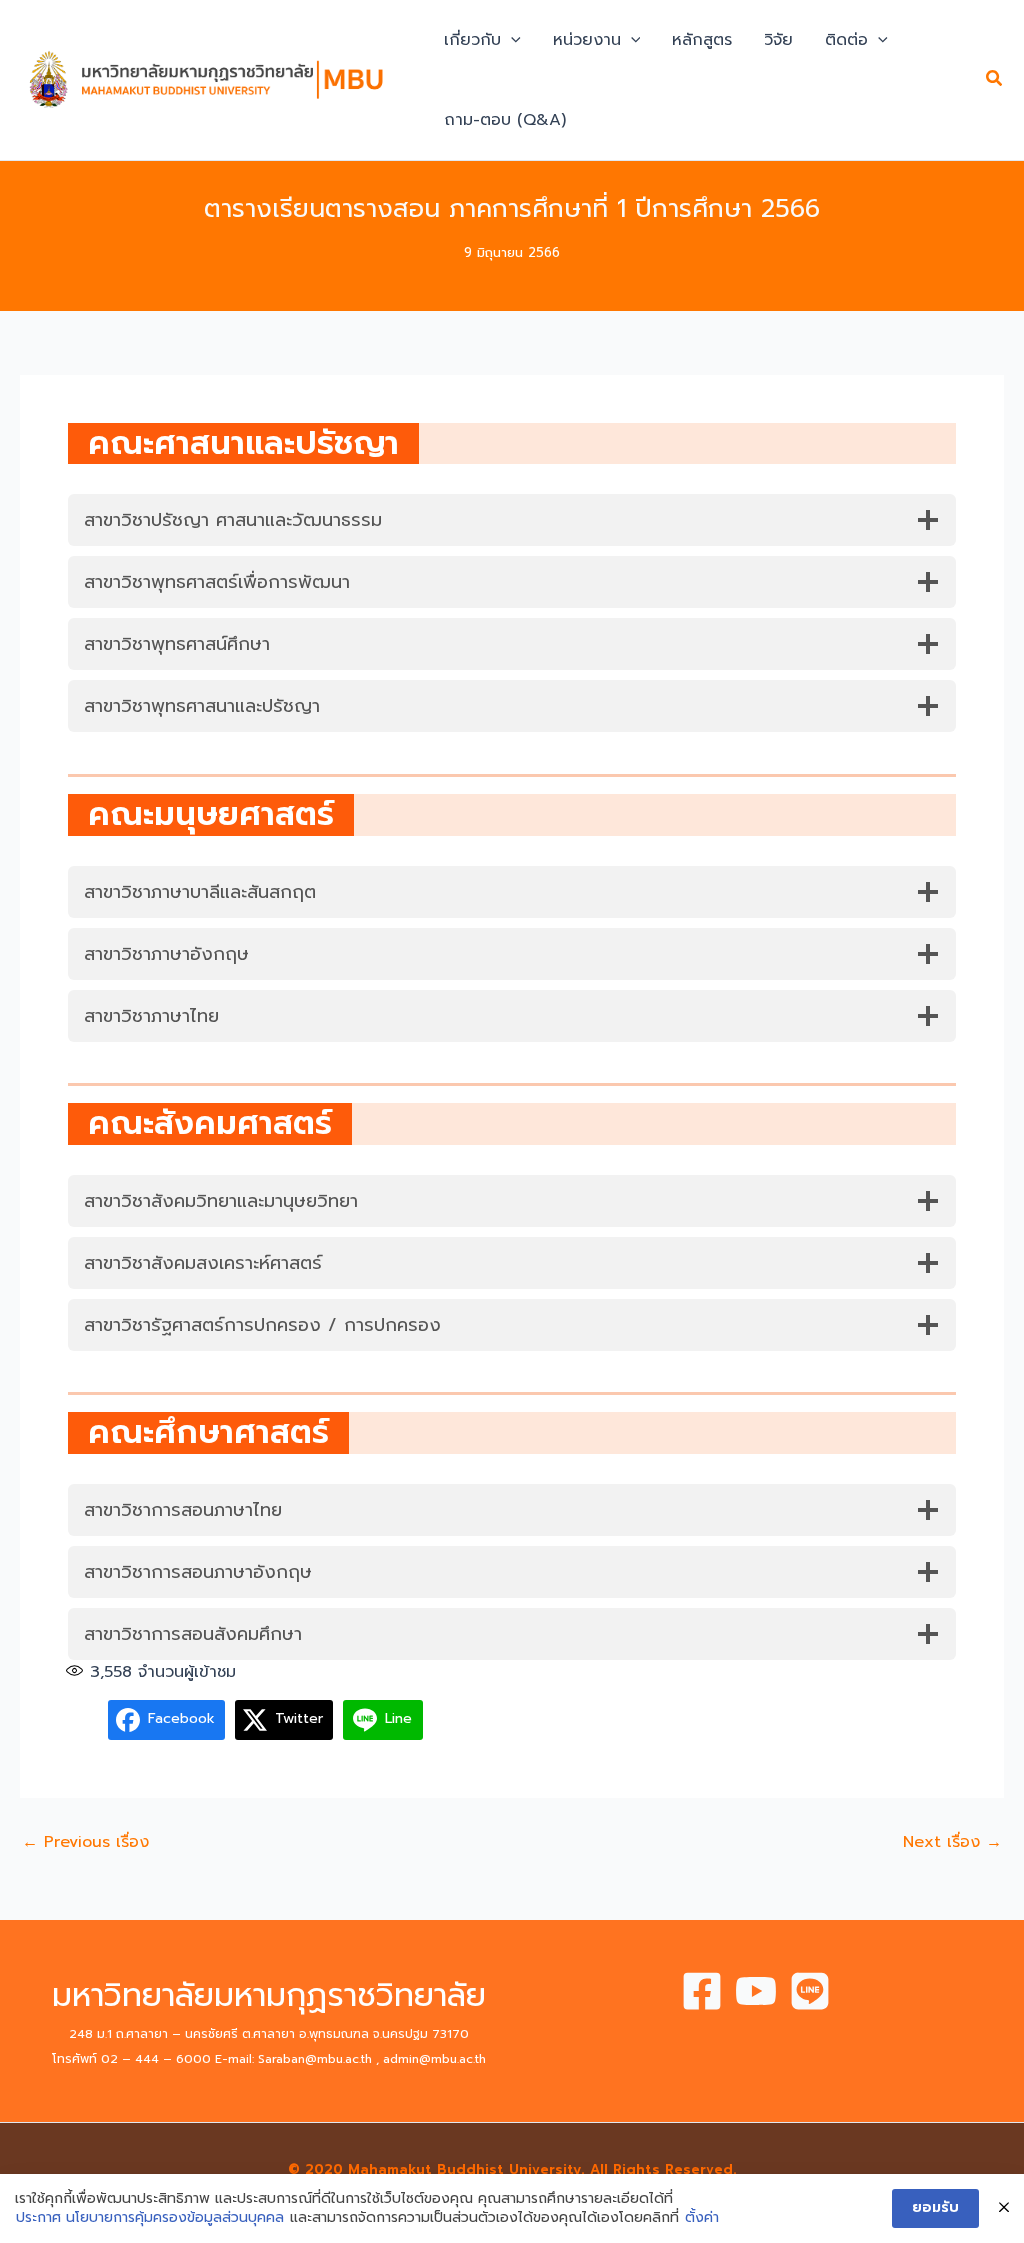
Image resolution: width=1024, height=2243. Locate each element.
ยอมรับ (935, 2207)
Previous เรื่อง (85, 1842)
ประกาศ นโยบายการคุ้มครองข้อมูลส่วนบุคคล (150, 2218)
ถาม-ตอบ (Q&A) (505, 120)
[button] (511, 40)
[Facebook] (702, 1991)
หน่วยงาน (587, 40)
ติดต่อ (846, 40)
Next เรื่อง (952, 1842)
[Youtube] (756, 1991)
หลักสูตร (702, 40)
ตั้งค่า (702, 2218)
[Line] (810, 1991)
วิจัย (778, 40)
